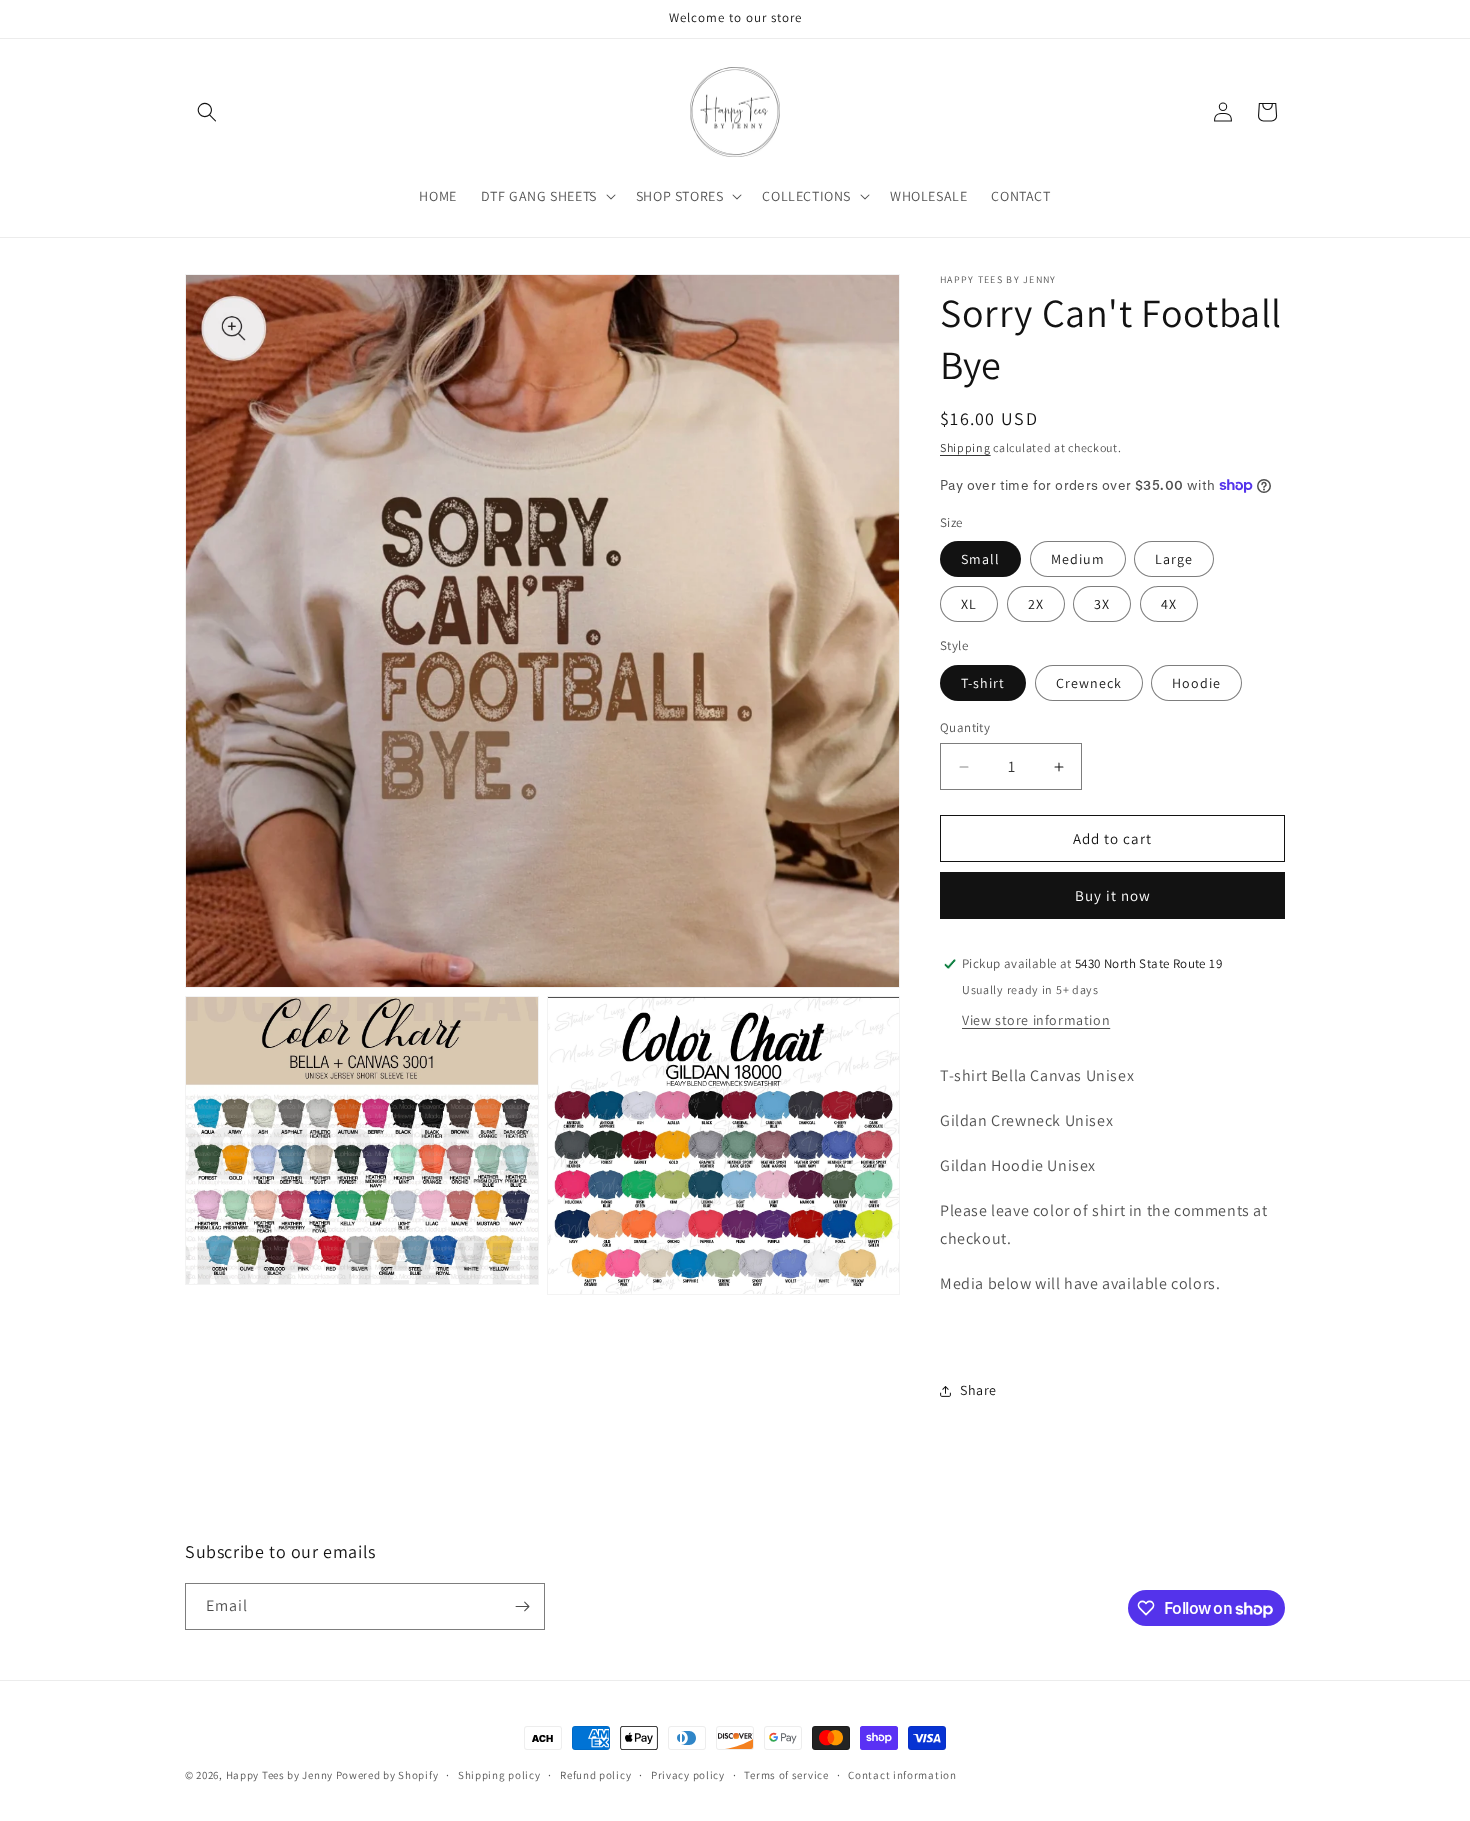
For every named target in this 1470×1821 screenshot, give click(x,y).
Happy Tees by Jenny (281, 1775)
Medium (1078, 559)
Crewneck (1089, 683)
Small (980, 559)
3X (1102, 604)
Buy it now (1113, 895)
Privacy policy (688, 1775)
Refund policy (595, 1775)
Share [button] (978, 1390)
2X (1036, 604)
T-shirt (983, 683)
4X (1169, 604)
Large (1174, 559)
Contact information (902, 1775)
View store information (1036, 1020)
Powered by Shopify (387, 1775)
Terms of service (786, 1775)
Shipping (965, 447)
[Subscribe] (522, 1606)
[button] (207, 112)
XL (969, 604)
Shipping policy (499, 1775)
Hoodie (1196, 683)
